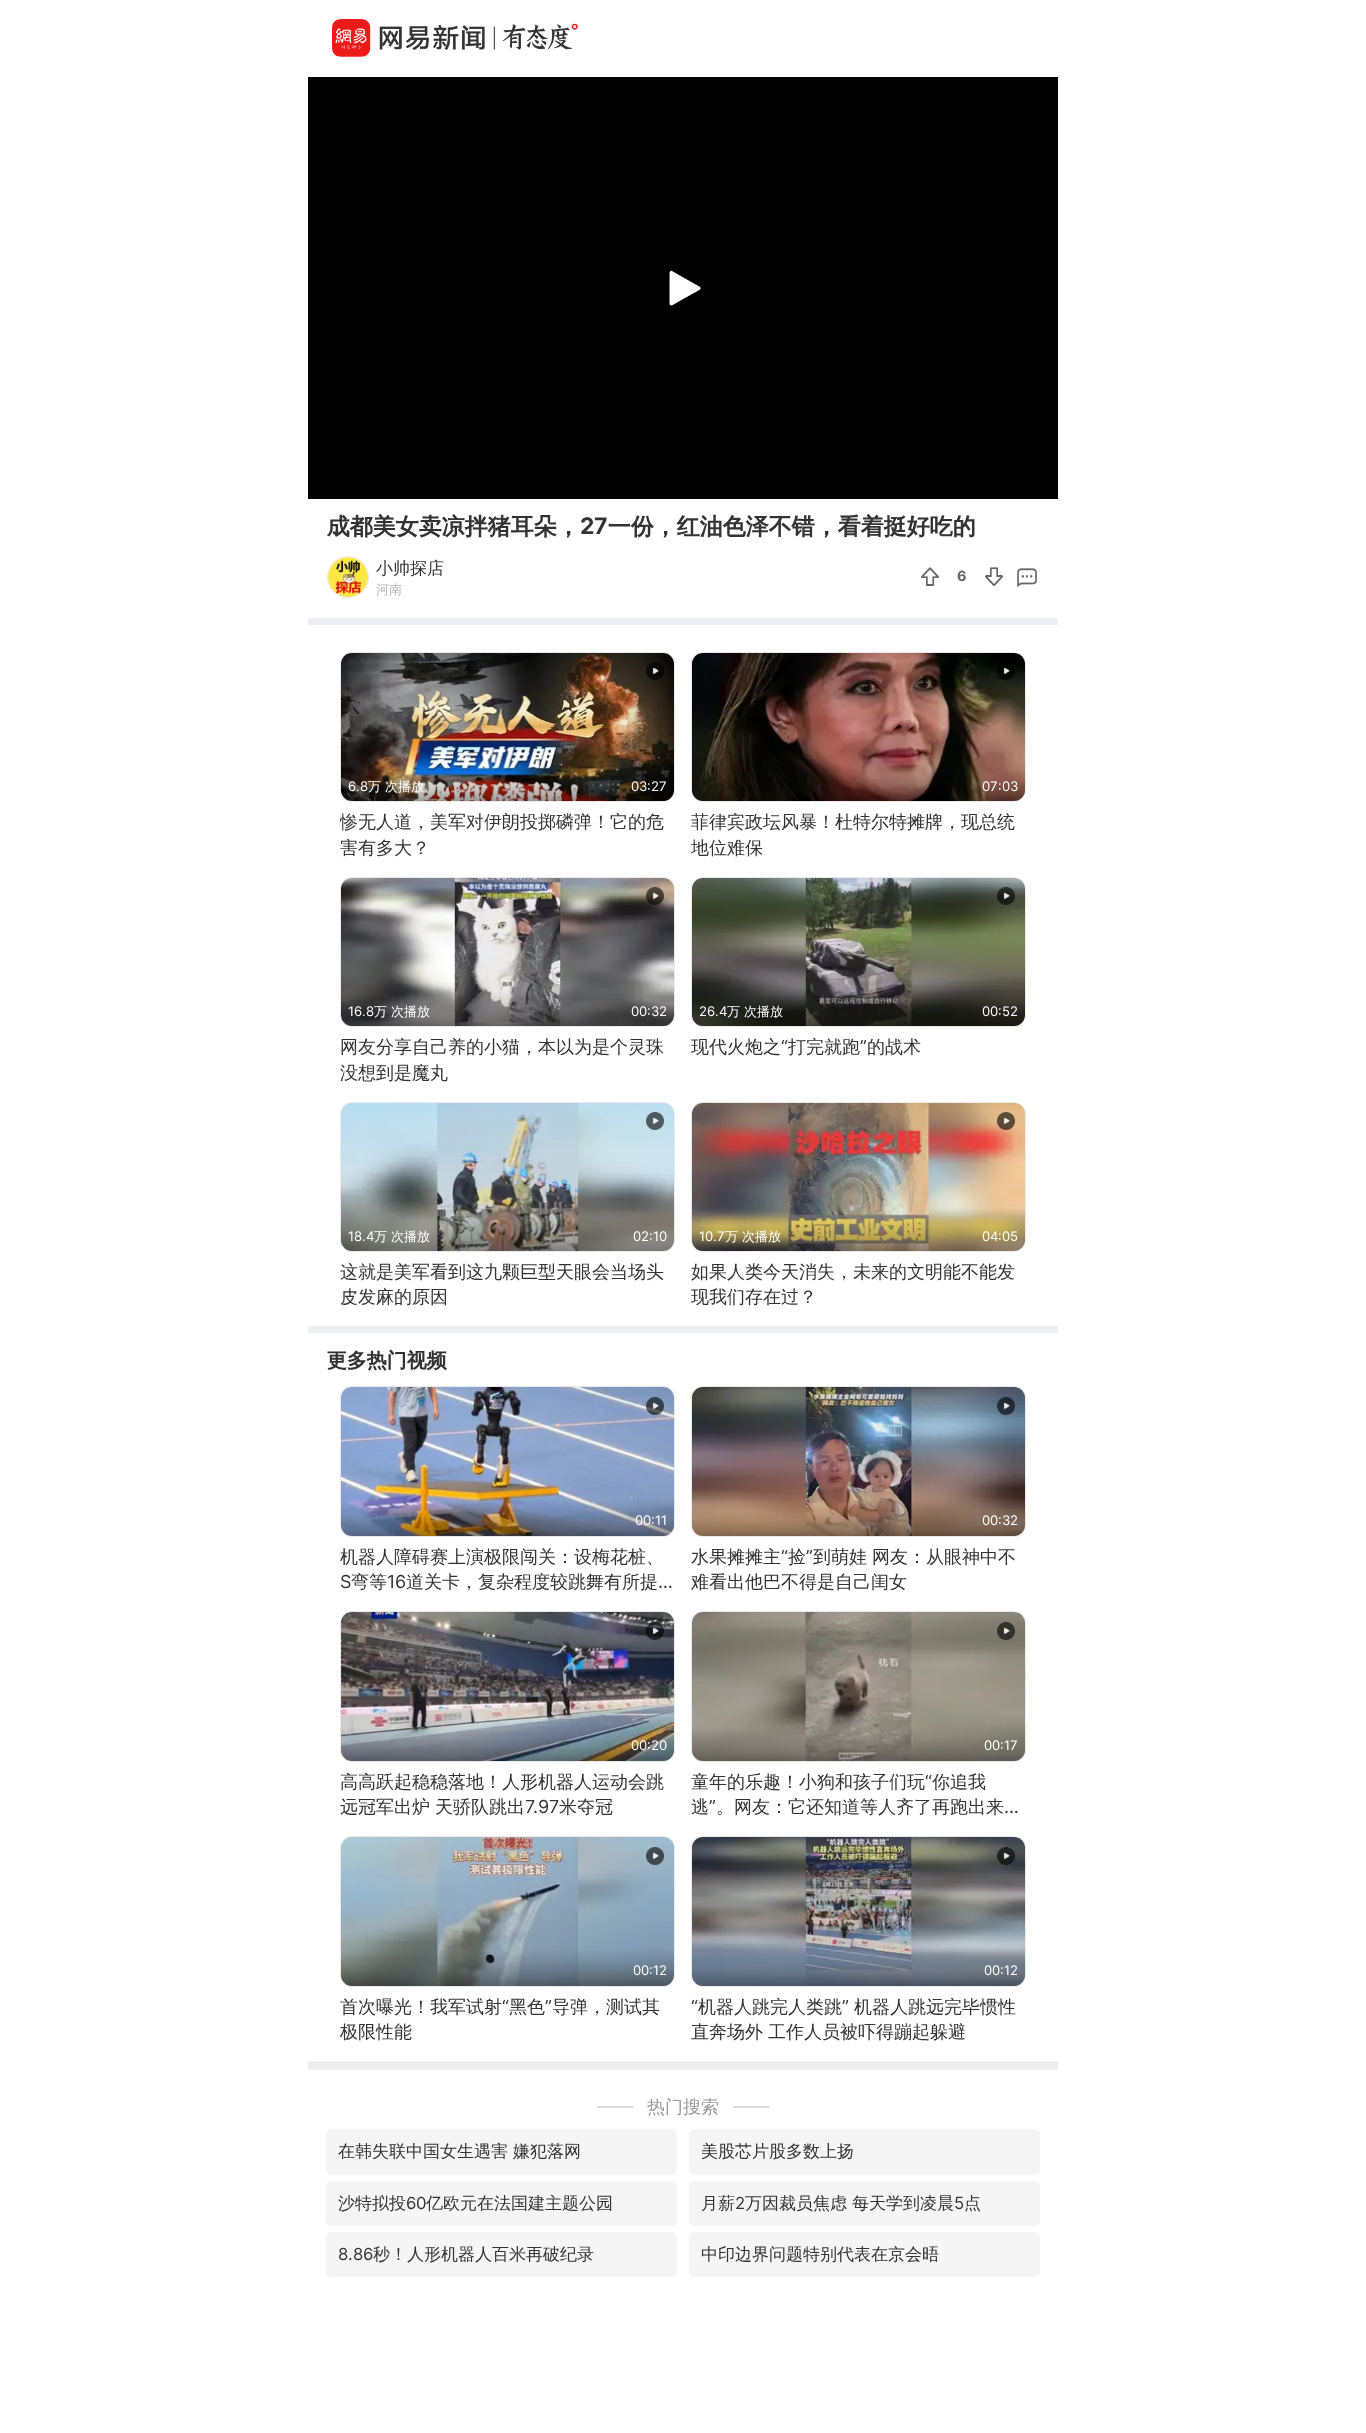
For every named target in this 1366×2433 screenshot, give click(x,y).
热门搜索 (683, 2106)
